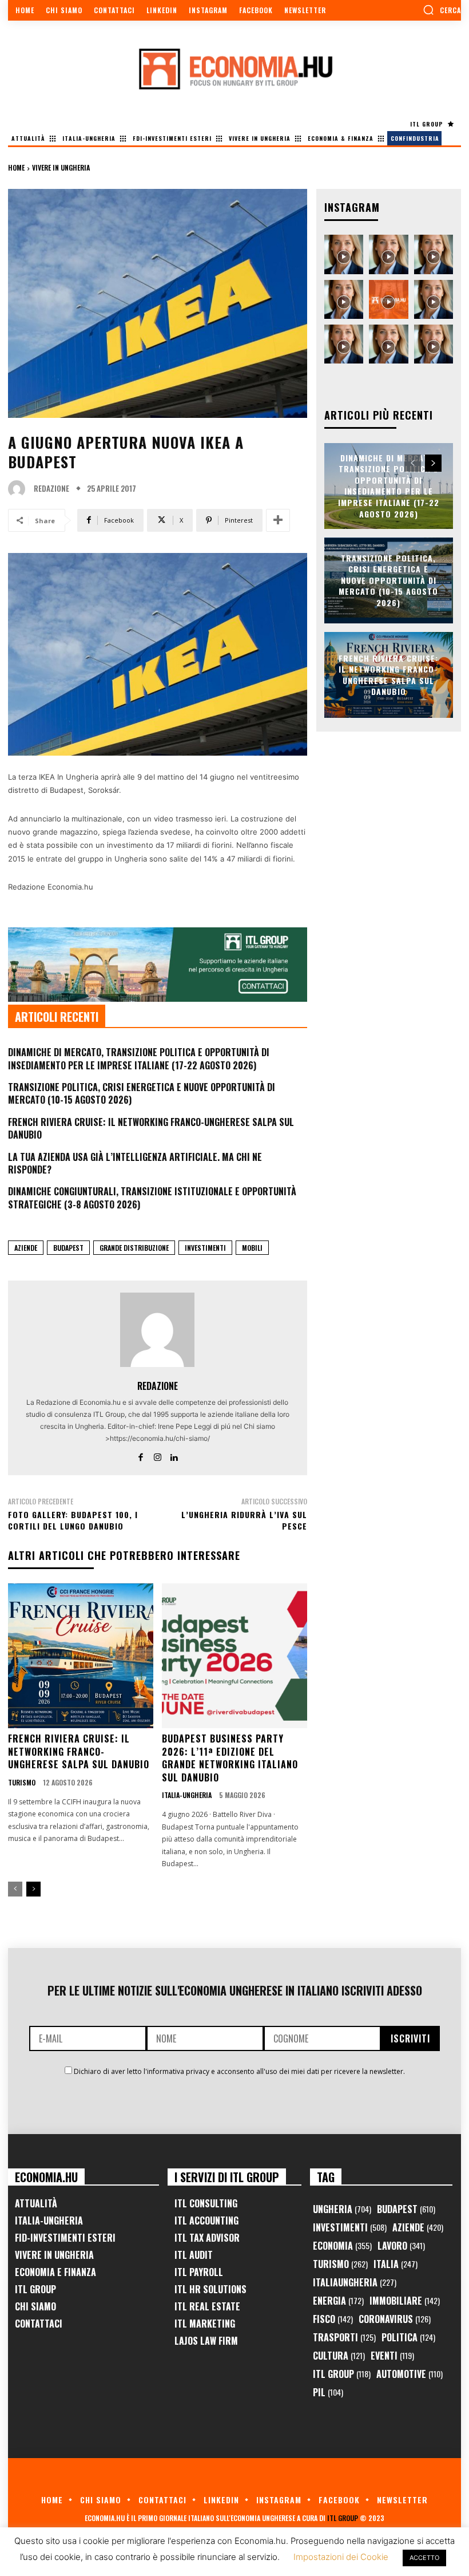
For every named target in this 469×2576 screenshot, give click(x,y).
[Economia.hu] (234, 69)
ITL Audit (194, 2255)
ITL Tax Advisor (207, 2238)
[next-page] (33, 1889)
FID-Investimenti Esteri (65, 2238)
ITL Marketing (205, 2324)
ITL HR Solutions (210, 2289)
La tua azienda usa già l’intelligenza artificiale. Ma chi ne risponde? (135, 1163)
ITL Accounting (206, 2221)
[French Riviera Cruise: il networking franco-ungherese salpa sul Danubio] (81, 1656)
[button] (442, 10)
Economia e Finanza (55, 2272)
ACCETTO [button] (424, 2558)
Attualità (36, 2203)
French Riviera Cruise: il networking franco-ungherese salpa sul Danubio (151, 1128)
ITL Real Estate (207, 2306)
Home (16, 167)
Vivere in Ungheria (61, 167)
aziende (26, 1248)
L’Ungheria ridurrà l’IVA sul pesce (244, 1520)
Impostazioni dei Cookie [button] (341, 2557)
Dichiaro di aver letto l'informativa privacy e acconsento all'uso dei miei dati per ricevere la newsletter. (239, 2071)
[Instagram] (158, 1455)
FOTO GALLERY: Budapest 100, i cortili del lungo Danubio (73, 1520)
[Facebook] (141, 1455)
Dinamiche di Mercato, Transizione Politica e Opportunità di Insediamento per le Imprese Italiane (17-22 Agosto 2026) (139, 1058)
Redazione (51, 489)
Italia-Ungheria (187, 1795)
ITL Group (35, 2289)
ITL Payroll (199, 2272)
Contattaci (39, 2324)
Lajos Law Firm (206, 2341)
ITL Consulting (206, 2203)
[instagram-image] (344, 254)
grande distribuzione (134, 1248)
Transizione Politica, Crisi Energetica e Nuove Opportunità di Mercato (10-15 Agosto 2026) (142, 1093)
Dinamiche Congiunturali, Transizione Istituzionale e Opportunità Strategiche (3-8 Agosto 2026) (152, 1198)
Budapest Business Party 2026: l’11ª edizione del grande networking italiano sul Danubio (230, 1758)
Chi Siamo (35, 2306)
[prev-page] (15, 1889)
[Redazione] (19, 489)
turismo (22, 1783)
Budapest (68, 1248)
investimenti (205, 1248)
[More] (278, 520)
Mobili (252, 1248)
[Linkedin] (174, 1455)
